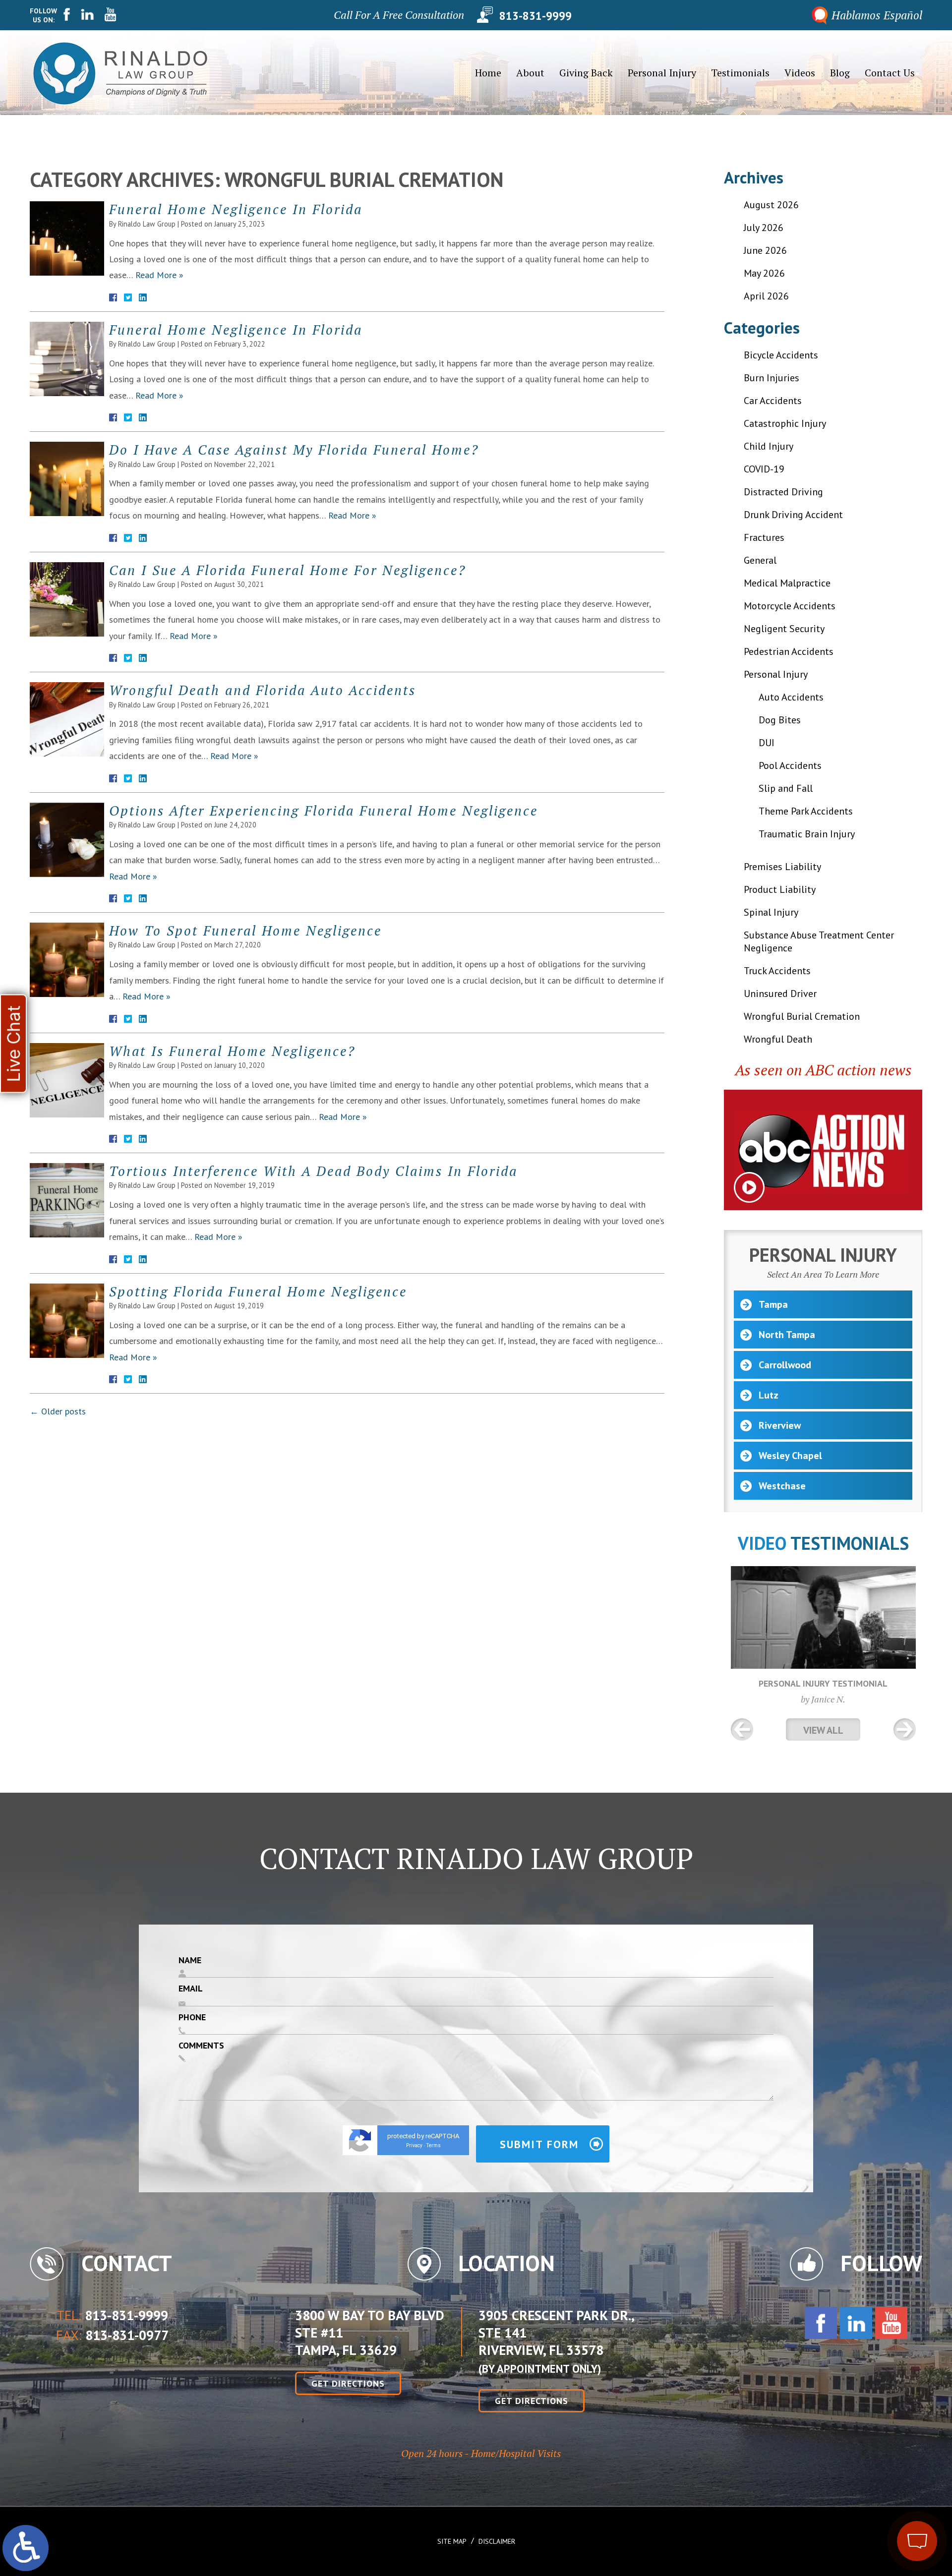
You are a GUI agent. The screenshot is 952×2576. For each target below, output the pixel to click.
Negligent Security (784, 629)
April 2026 (766, 296)
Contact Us (890, 73)
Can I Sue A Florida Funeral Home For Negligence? (288, 570)
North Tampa (787, 1335)
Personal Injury (662, 73)
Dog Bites (780, 720)
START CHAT (871, 2475)
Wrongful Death (778, 1039)
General (760, 560)
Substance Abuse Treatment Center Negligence (819, 941)
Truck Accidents (777, 971)
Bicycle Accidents (781, 355)
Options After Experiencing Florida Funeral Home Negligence (324, 811)
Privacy (414, 2145)
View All (823, 1730)
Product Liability (780, 889)
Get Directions (348, 2383)
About (530, 73)
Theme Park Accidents (806, 811)
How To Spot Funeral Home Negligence (245, 931)
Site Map (452, 2541)
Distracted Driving (783, 492)
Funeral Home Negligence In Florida (236, 209)
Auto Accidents (791, 697)
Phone (192, 2017)
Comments (201, 2045)
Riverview (780, 1425)
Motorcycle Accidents (790, 606)
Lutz (769, 1395)
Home (488, 73)
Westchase (782, 1486)
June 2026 (765, 250)
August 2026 (771, 205)
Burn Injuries (772, 378)
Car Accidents (773, 401)
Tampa (773, 1304)
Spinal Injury (771, 912)
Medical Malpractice (787, 583)
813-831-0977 (127, 2336)
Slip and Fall (786, 788)
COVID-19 (764, 469)
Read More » (159, 275)
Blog (840, 73)
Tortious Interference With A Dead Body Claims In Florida (313, 1171)
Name (190, 1960)
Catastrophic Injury (785, 423)
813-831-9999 (535, 15)
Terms (434, 2145)
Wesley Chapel (790, 1456)
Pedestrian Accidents (789, 651)
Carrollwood (785, 1365)
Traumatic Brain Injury (807, 834)
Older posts (58, 1411)
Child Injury (769, 446)
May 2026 (764, 273)
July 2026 (764, 228)
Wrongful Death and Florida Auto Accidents (263, 690)
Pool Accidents (790, 765)
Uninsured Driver (780, 994)
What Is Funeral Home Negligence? (232, 1051)
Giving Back (586, 73)
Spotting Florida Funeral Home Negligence (258, 1291)
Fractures (764, 537)
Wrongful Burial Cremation (802, 1016)
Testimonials (740, 73)
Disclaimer (497, 2541)
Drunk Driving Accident (793, 515)
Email (191, 1988)
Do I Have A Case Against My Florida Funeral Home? (294, 450)
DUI (767, 743)
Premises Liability (782, 867)
